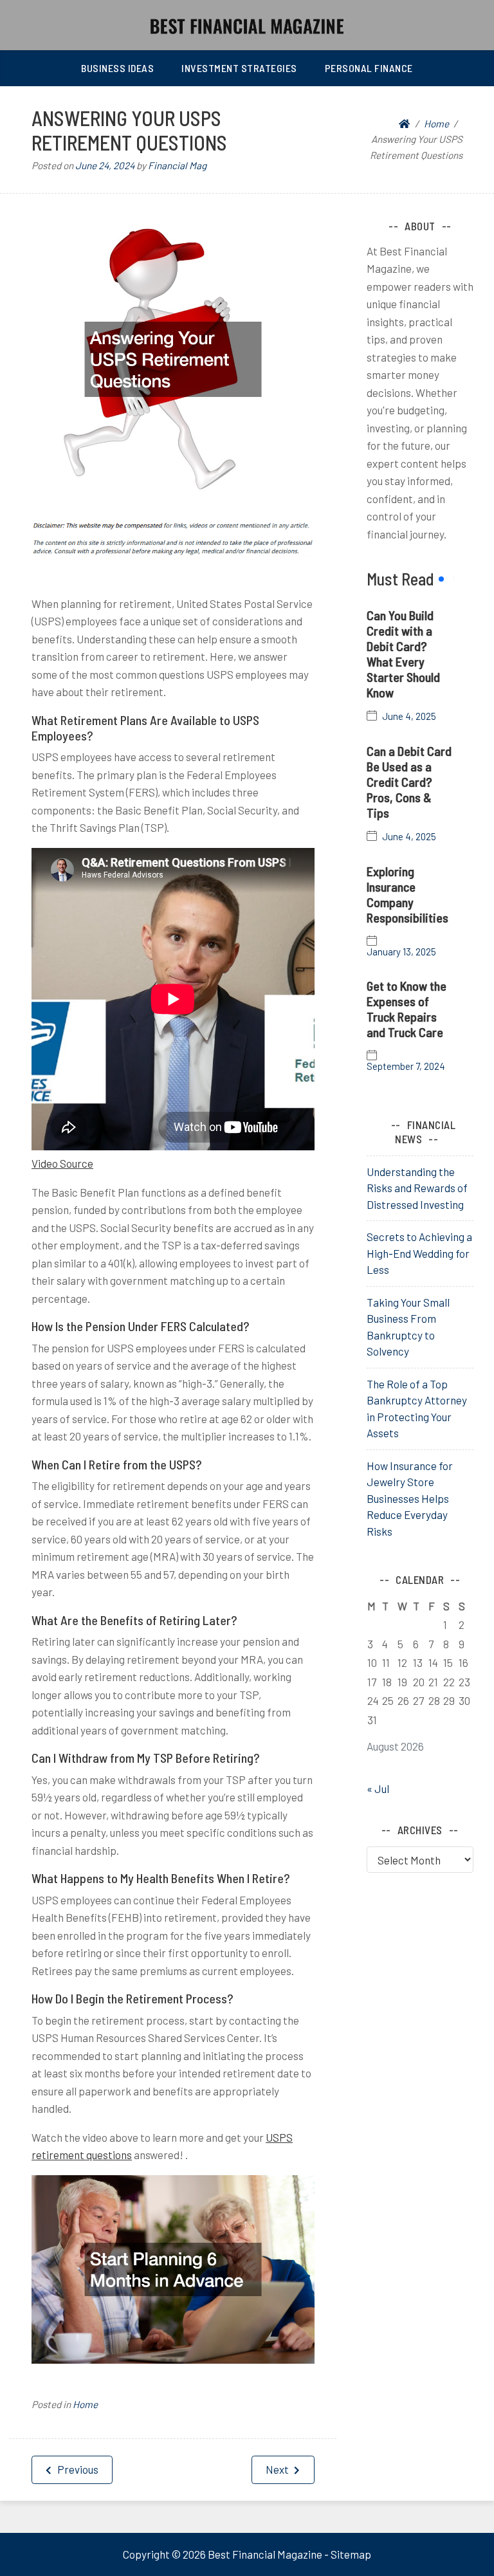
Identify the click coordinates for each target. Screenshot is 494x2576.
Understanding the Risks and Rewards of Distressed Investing (417, 1188)
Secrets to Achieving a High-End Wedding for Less (419, 1253)
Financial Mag (177, 165)
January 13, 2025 (401, 952)
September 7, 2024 (406, 1066)
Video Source (62, 1163)
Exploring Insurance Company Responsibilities (407, 894)
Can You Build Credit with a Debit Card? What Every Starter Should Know (403, 654)
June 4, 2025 (409, 716)
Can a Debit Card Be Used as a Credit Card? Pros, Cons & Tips (409, 782)
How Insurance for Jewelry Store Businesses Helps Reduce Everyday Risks (410, 1498)
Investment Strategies (239, 68)
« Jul (378, 1789)
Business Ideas (117, 68)
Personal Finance (369, 68)
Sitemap (351, 2554)
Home (85, 2404)
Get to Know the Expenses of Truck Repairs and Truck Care (407, 1009)
